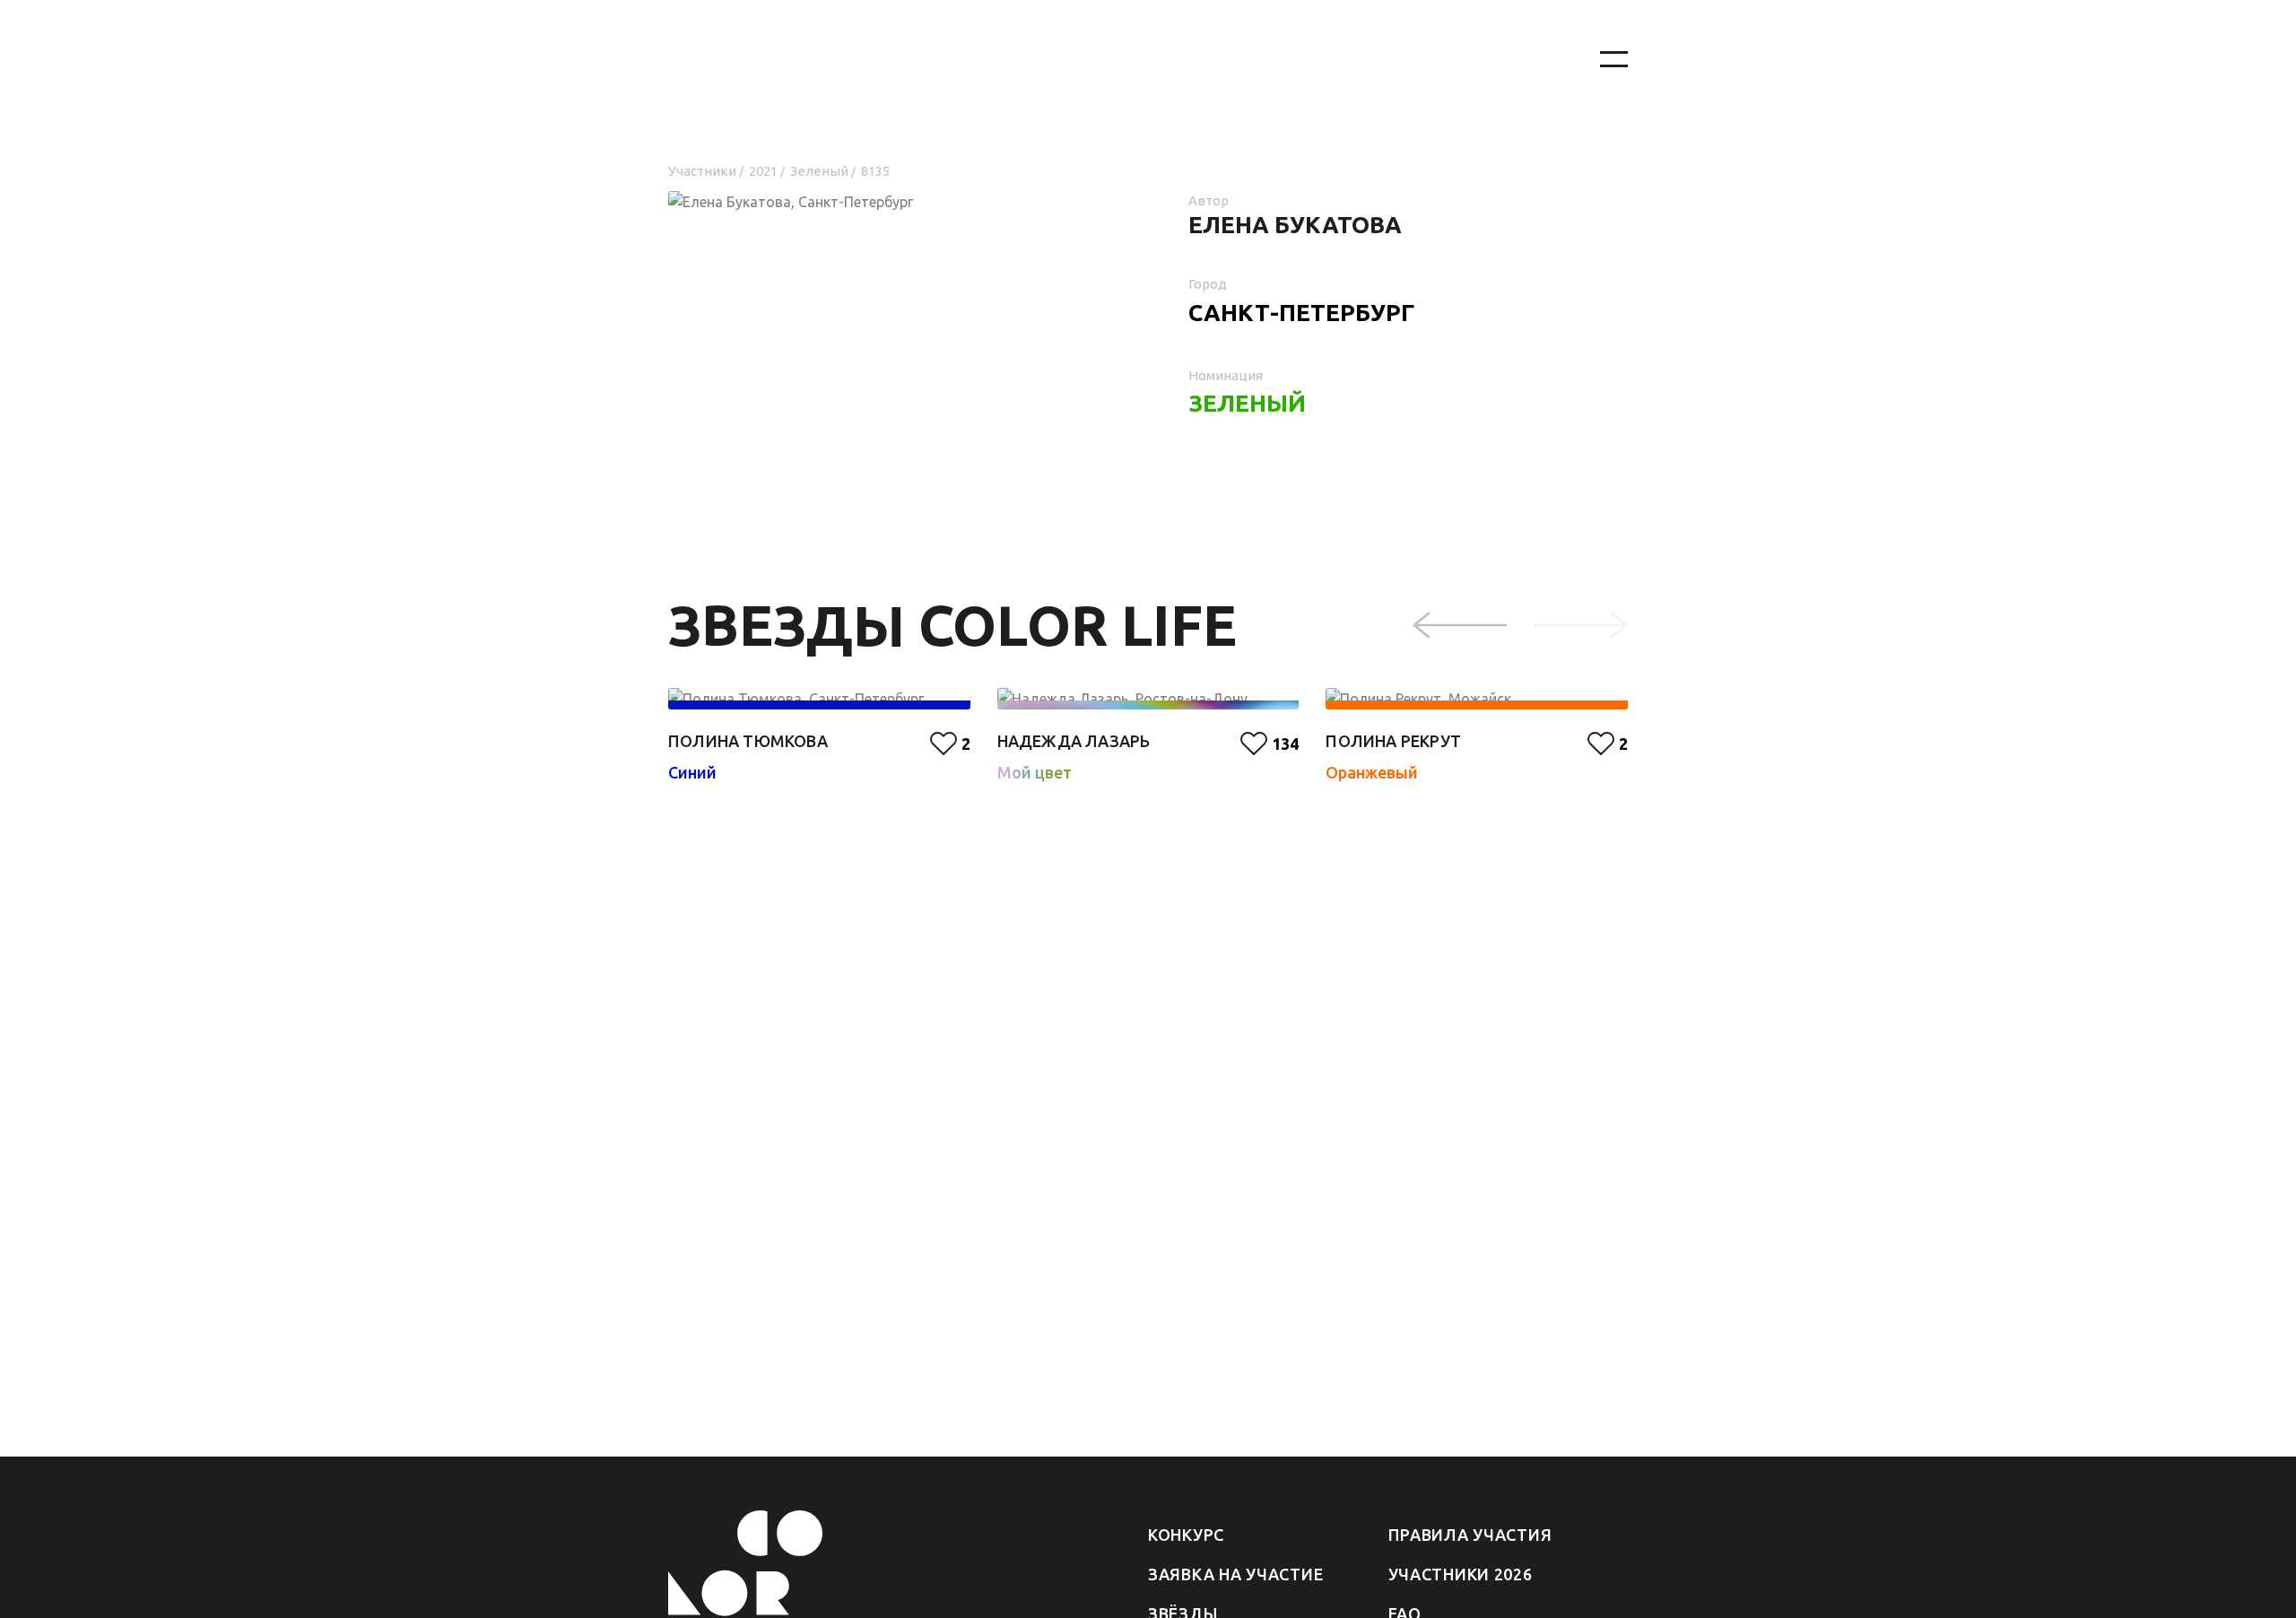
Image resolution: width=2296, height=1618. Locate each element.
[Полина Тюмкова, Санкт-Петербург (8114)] (819, 699)
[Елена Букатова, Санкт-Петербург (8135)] (888, 261)
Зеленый (819, 171)
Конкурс (1186, 1535)
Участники (702, 171)
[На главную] (1112, 60)
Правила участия (1470, 1535)
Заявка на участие (1235, 1574)
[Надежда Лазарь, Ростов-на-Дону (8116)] (1148, 699)
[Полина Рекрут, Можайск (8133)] (1477, 699)
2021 (763, 171)
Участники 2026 (1461, 1574)
